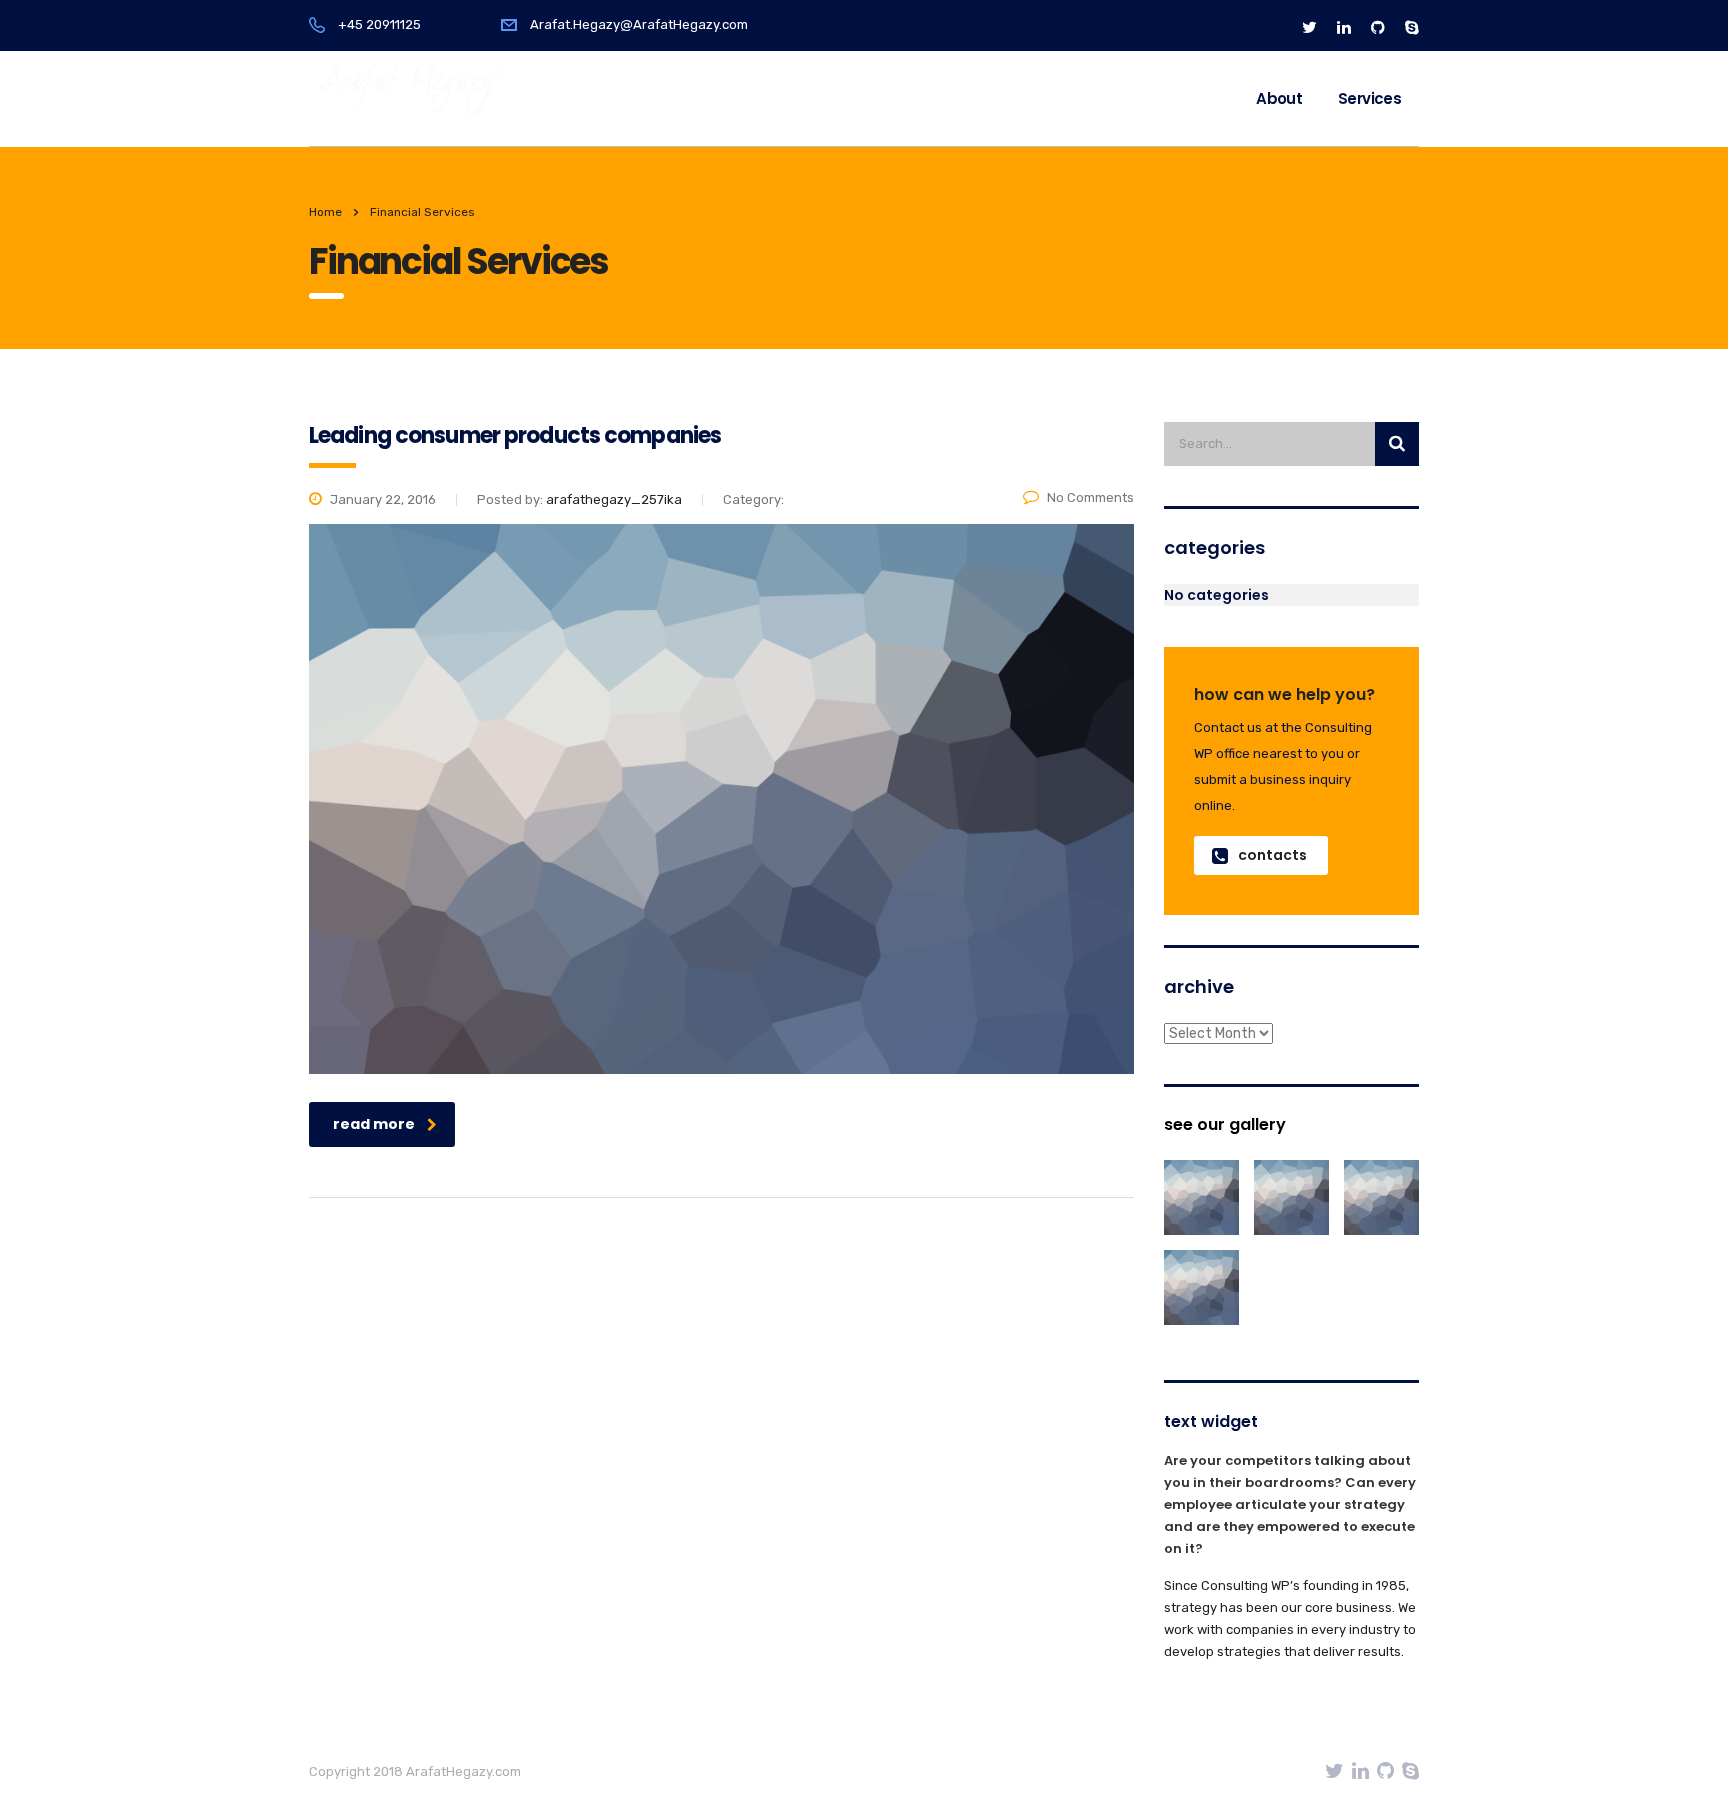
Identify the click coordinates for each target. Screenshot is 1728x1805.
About (1279, 98)
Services (1369, 98)
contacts (1272, 855)
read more (374, 1124)
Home (325, 212)
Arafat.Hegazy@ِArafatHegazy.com (639, 24)
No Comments (1090, 497)
